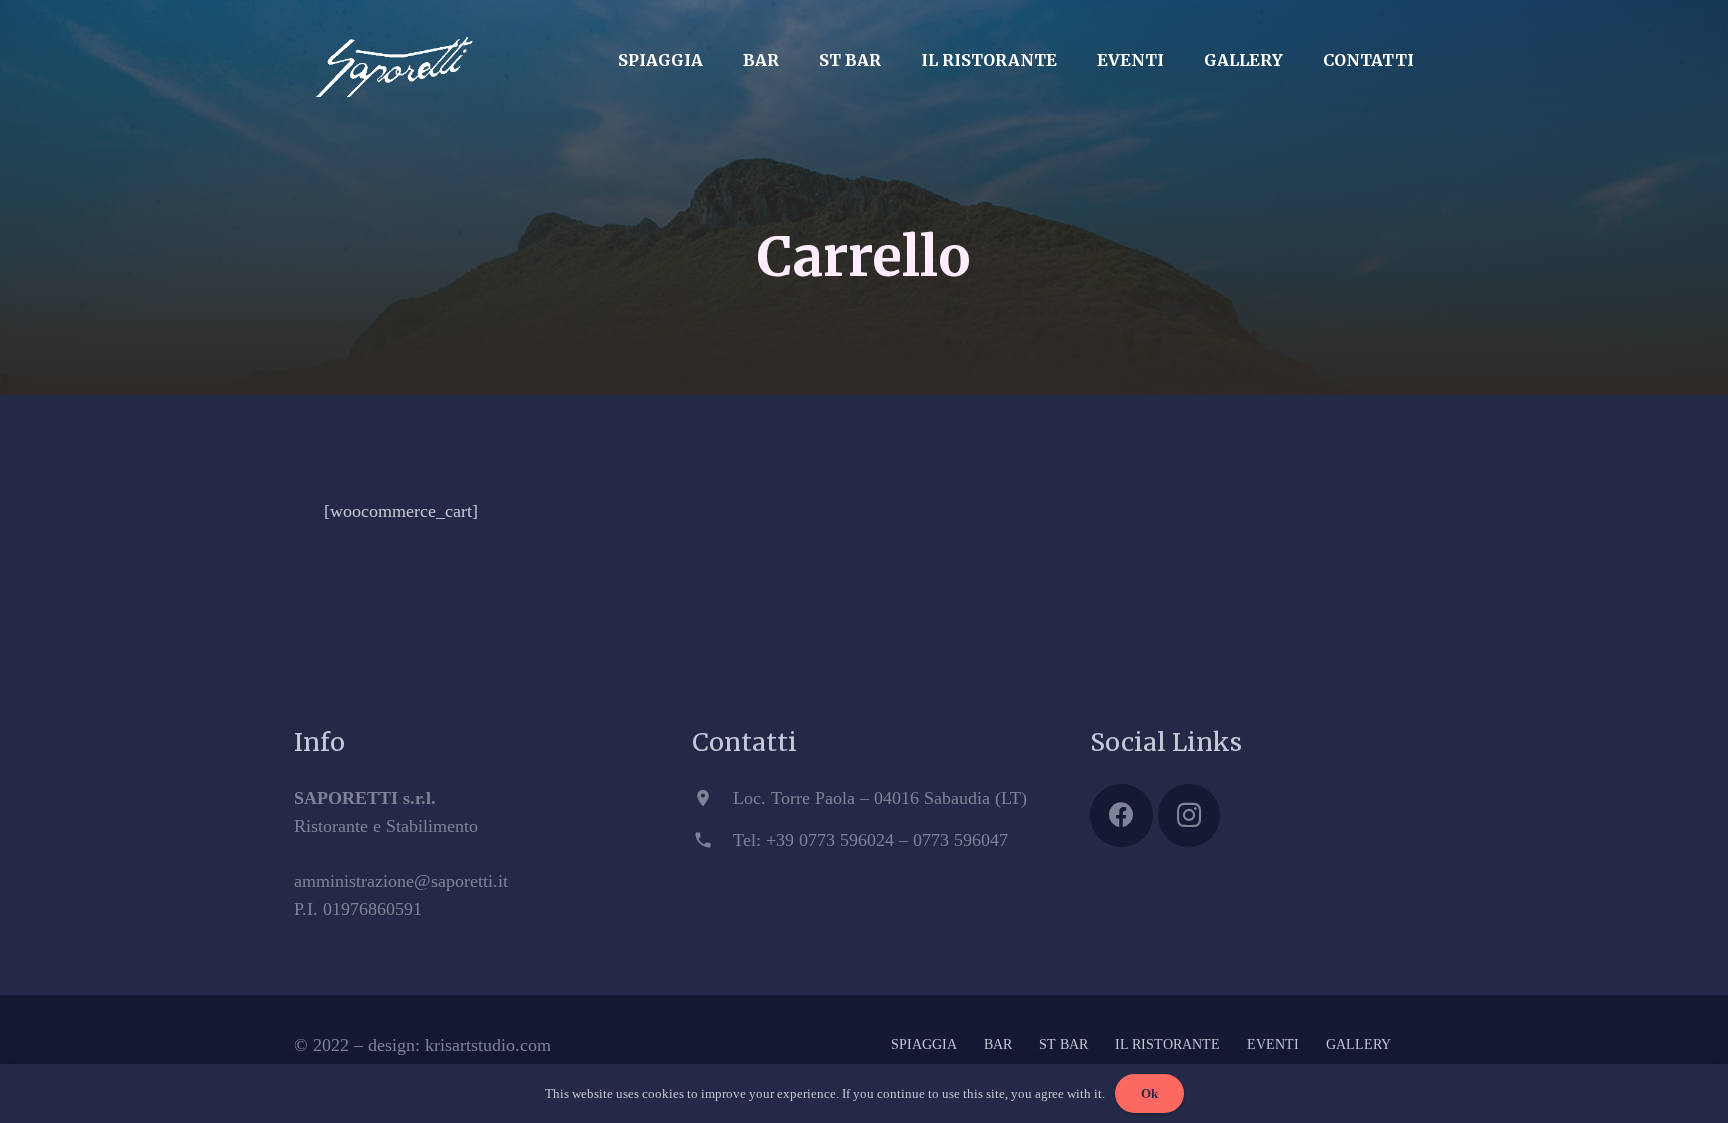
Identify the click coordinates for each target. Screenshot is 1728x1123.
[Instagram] (1189, 815)
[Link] (394, 55)
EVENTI (1273, 1044)
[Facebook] (1121, 815)
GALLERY (1358, 1044)
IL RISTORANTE (1167, 1044)
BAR (998, 1044)
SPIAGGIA (924, 1044)
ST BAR (1063, 1044)
